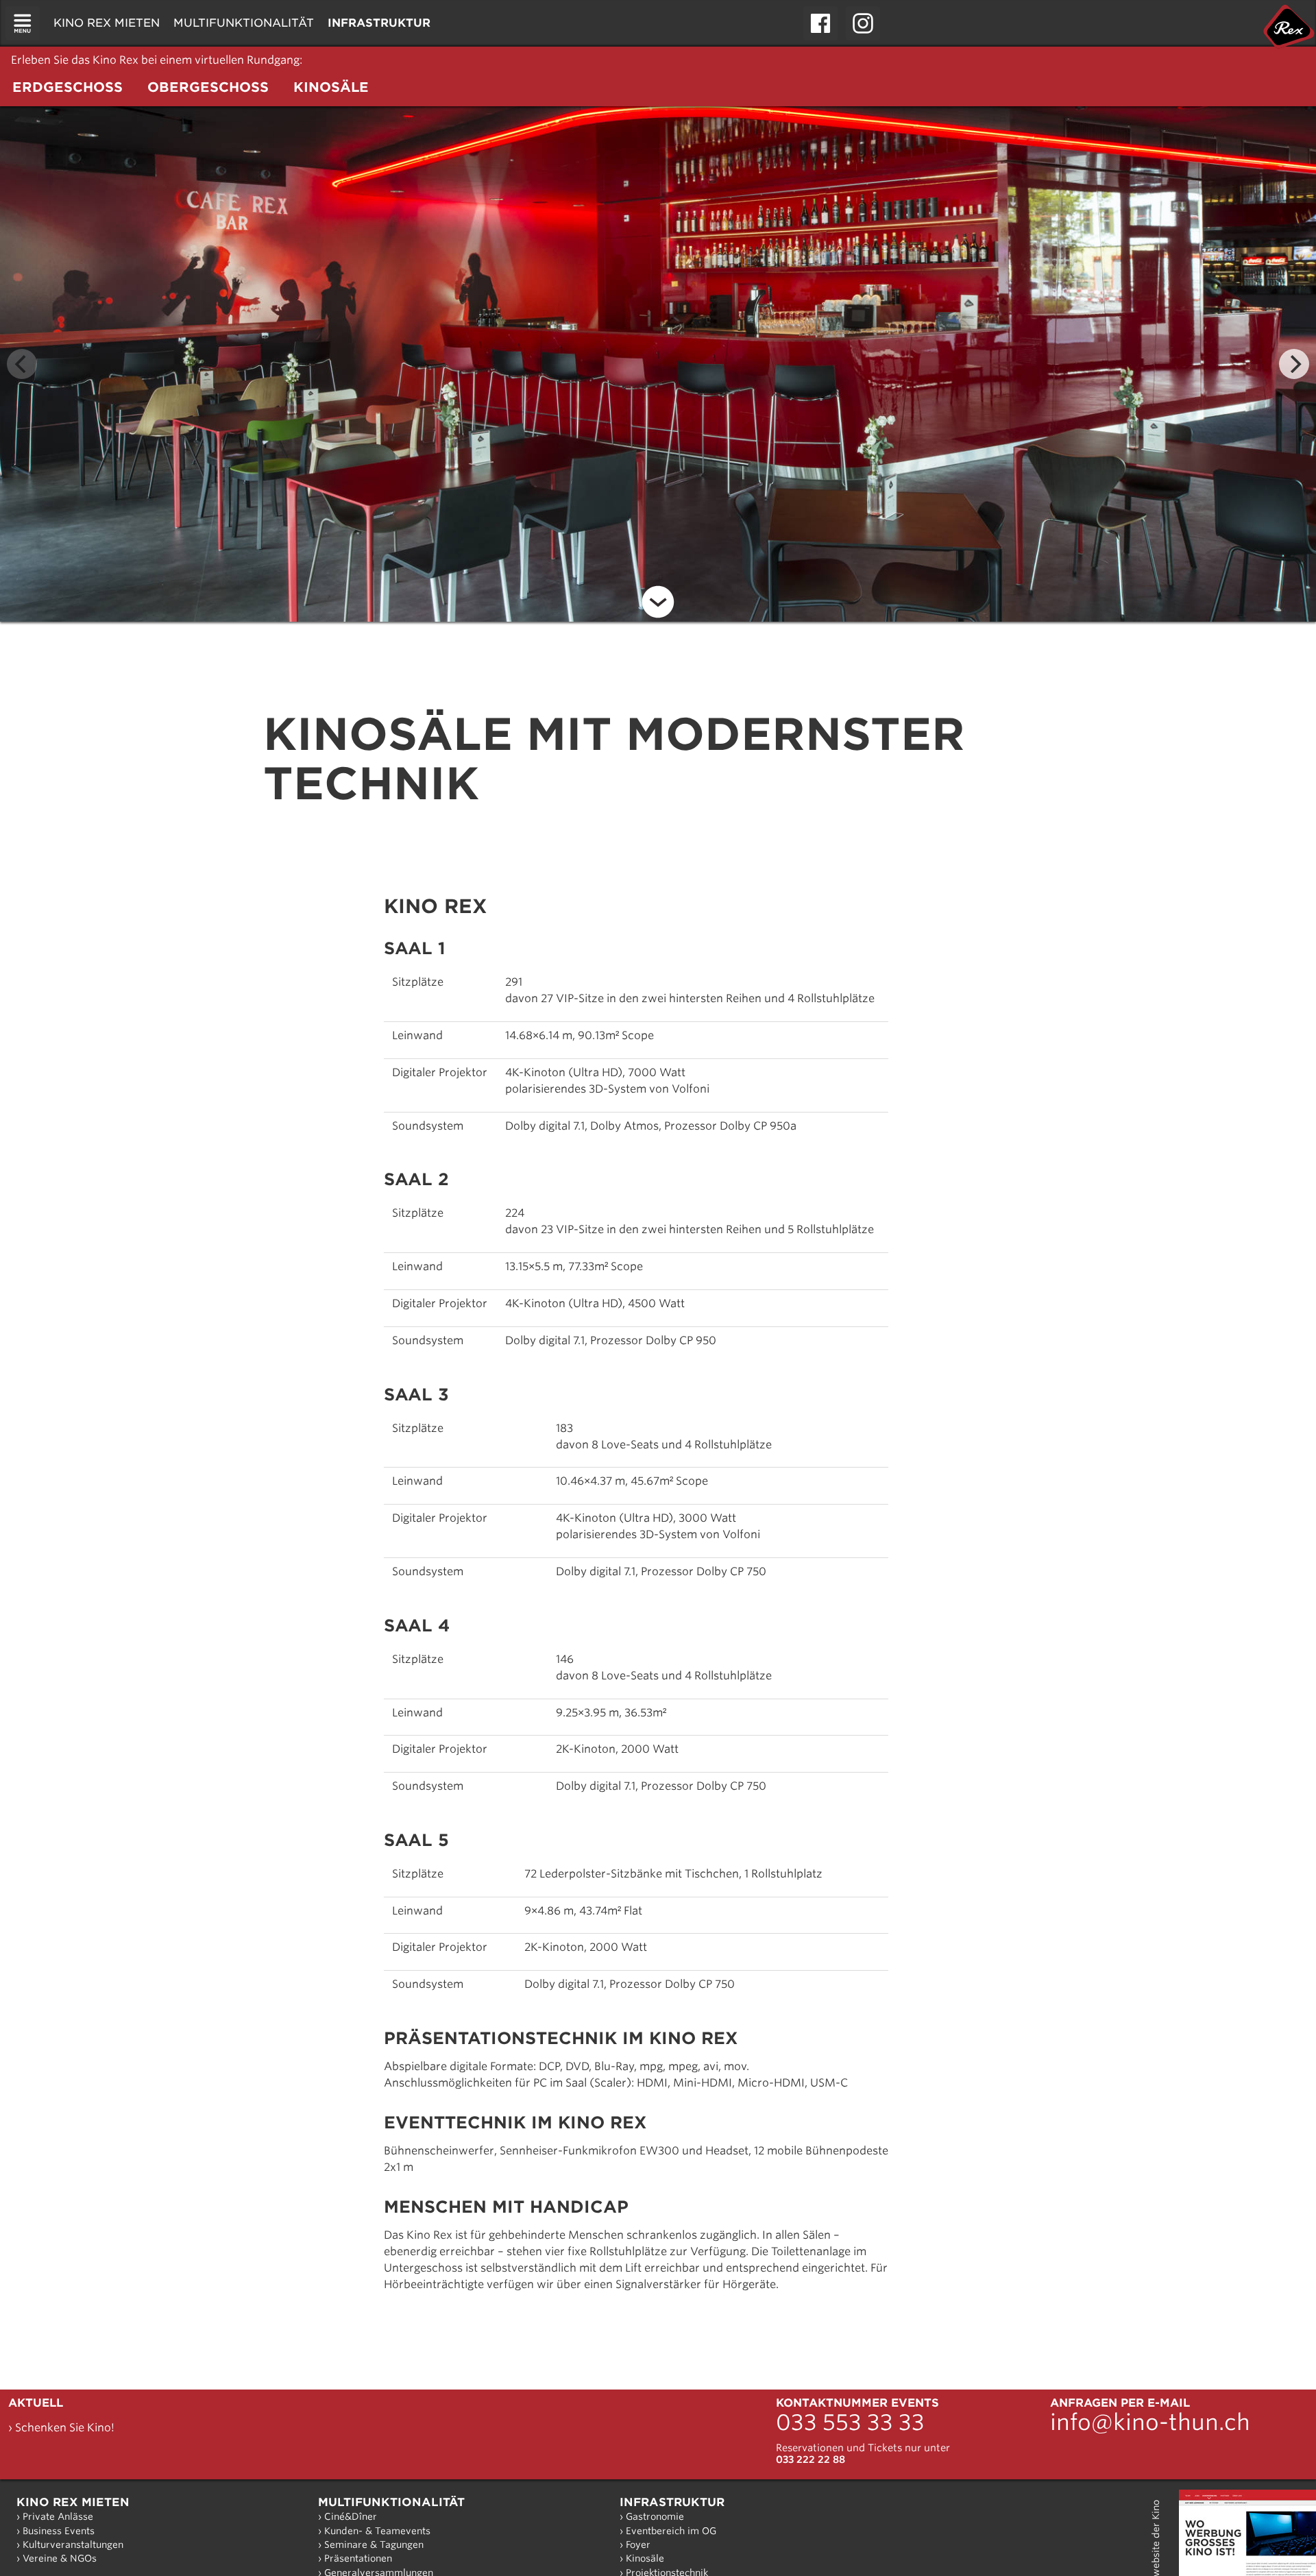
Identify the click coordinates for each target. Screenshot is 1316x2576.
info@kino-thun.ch (1150, 2422)
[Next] (1294, 364)
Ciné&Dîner (351, 2516)
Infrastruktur (672, 2502)
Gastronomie (655, 2516)
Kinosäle (645, 2558)
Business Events (59, 2531)
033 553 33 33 (850, 2422)
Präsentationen (358, 2558)
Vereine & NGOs (60, 2558)
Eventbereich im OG (671, 2531)
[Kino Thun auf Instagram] (863, 23)
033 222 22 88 (811, 2459)
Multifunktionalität (391, 2502)
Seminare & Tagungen (374, 2544)
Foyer (638, 2544)
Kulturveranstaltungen (73, 2544)
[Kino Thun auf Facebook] (820, 23)
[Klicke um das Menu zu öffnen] (23, 23)
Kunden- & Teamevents (377, 2531)
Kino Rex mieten (73, 2502)
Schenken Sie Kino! (65, 2428)
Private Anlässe (58, 2516)
